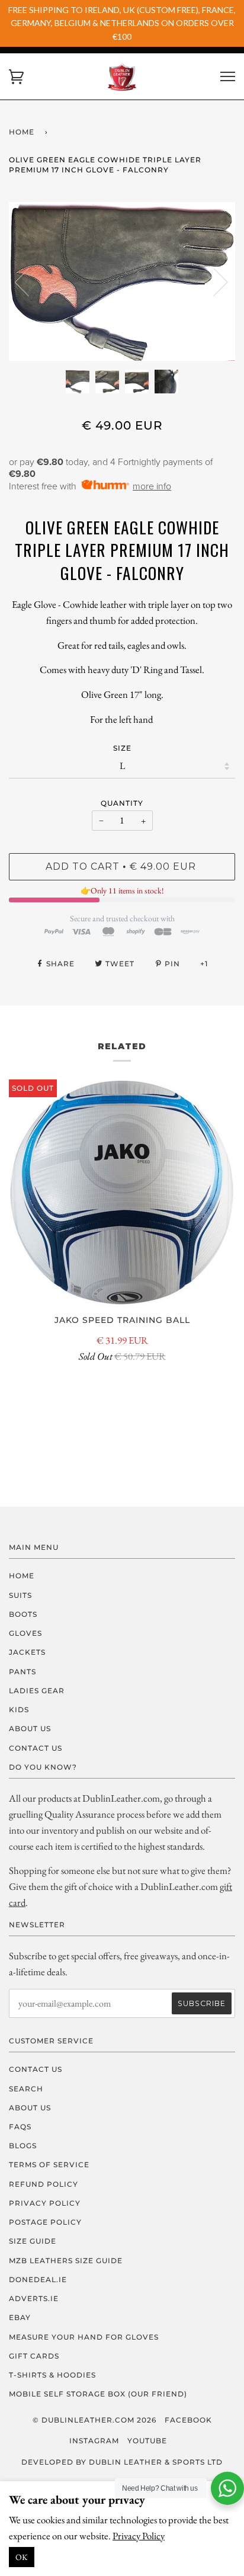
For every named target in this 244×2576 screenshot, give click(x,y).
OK (22, 2557)
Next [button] (213, 281)
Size (122, 748)
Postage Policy (45, 2222)
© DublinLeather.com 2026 (94, 2420)
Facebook (188, 2420)
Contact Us (36, 1748)
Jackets (27, 1652)
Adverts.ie (34, 2298)
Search (26, 2089)
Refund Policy (44, 2184)
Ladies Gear (37, 1691)
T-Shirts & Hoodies (52, 2375)
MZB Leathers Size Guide (66, 2261)
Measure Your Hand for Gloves (84, 2337)
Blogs (23, 2146)
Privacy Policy (139, 2536)
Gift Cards (34, 2356)
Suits (20, 1595)
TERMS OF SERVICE (49, 2165)
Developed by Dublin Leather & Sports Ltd (122, 2462)
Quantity (122, 803)
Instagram (94, 2441)
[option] (122, 281)
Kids (19, 1710)
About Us (30, 1728)
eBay (20, 2317)
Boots (23, 1614)
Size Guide (33, 2241)
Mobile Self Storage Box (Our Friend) (98, 2394)
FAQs (20, 2127)
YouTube (147, 2441)
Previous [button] (29, 281)
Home (22, 132)
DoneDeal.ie (38, 2279)
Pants (23, 1672)
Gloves (25, 1633)
